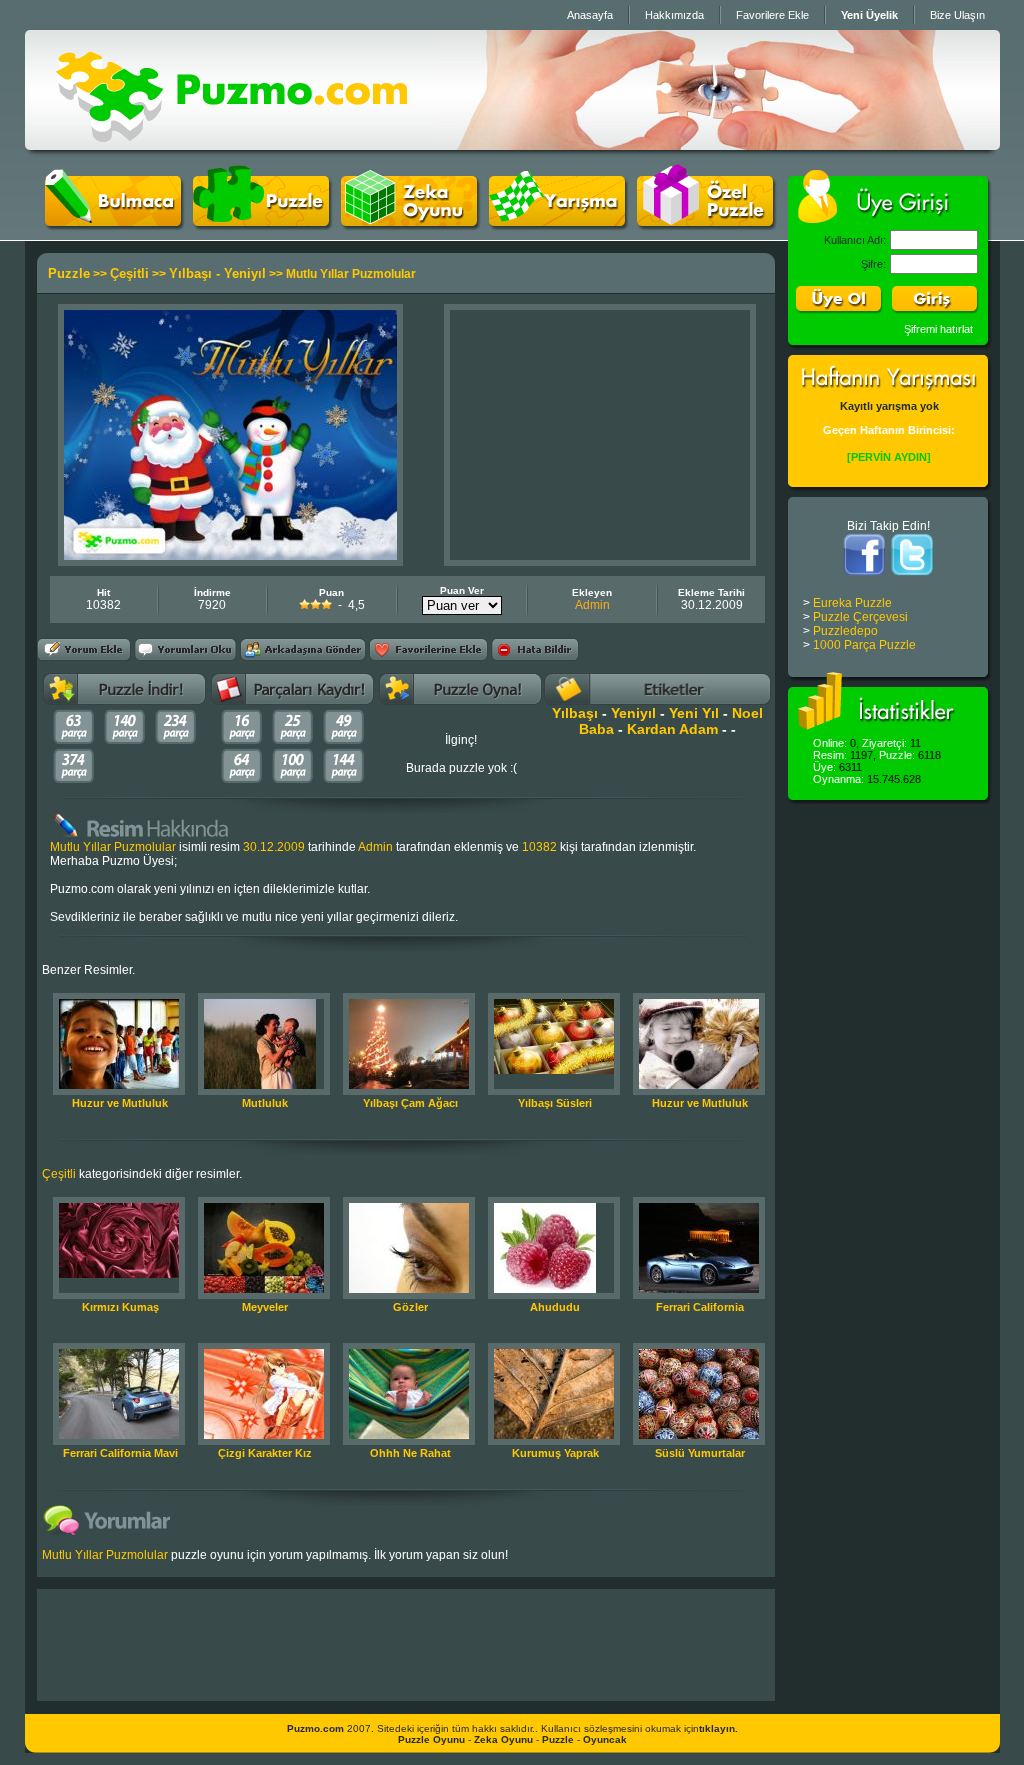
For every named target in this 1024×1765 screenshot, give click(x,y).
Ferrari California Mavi (120, 1453)
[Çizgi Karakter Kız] (264, 1435)
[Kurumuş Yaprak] (554, 1435)
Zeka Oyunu (503, 1739)
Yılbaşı (575, 713)
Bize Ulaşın (957, 15)
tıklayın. (718, 1728)
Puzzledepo (845, 631)
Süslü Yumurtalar (700, 1453)
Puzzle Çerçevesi (860, 617)
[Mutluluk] (260, 1085)
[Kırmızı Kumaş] (119, 1274)
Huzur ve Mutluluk (120, 1103)
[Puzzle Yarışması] (557, 222)
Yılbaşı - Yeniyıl (217, 273)
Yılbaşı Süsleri (555, 1103)
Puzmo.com (315, 1728)
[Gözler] (409, 1289)
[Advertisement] (600, 435)
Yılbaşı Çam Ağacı (410, 1103)
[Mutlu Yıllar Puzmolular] (230, 556)
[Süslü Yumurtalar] (699, 1435)
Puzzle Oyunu (431, 1739)
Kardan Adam (672, 729)
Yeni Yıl (694, 713)
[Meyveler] (264, 1289)
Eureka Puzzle (852, 603)
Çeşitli (129, 273)
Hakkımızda (674, 15)
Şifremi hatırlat (938, 329)
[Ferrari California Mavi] (119, 1435)
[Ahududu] (545, 1289)
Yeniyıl (633, 713)
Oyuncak (605, 1739)
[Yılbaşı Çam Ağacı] (409, 1085)
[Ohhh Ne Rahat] (409, 1435)
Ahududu (555, 1307)
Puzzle (69, 273)
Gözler (410, 1307)
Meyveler (265, 1307)
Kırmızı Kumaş (120, 1307)
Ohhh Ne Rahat (410, 1453)
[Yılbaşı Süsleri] (554, 1070)
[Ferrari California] (699, 1289)
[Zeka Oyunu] (409, 222)
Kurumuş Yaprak (555, 1453)
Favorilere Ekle (772, 15)
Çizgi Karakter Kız (265, 1453)
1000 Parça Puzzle (864, 645)
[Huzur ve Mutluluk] (119, 1085)
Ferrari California (700, 1307)
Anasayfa (590, 15)
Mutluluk (265, 1103)
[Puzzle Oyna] (261, 222)
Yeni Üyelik (869, 15)
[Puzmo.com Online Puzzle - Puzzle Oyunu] (231, 146)
